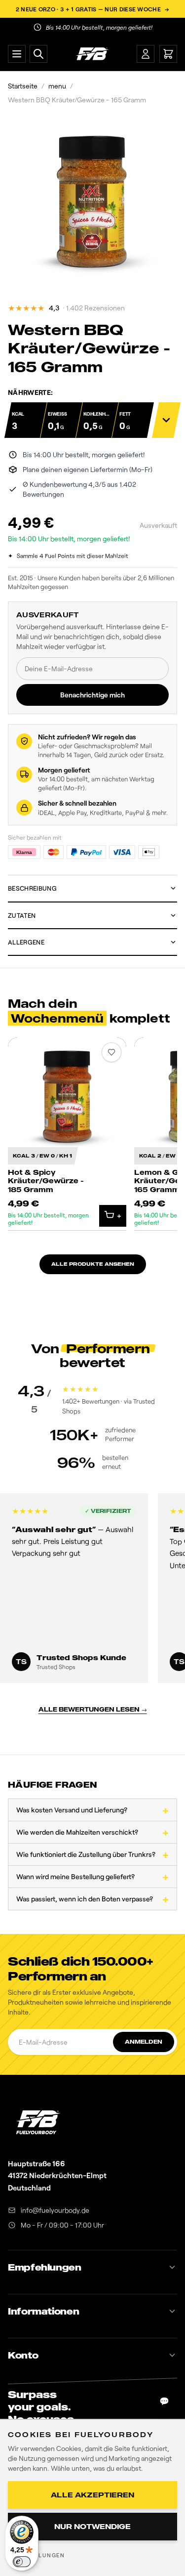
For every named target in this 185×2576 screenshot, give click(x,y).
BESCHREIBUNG (32, 888)
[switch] (22, 2562)
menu (57, 86)
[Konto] (146, 54)
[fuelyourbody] (92, 54)
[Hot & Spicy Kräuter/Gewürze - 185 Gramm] (67, 1134)
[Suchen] (38, 54)
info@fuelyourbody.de (55, 2210)
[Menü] (17, 54)
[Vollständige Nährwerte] (166, 420)
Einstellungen (38, 2555)
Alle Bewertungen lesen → (93, 1709)
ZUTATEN (22, 915)
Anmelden (144, 2042)
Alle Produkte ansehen (93, 1264)
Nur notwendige (92, 2526)
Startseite (23, 86)
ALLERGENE (26, 942)
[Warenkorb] (168, 54)
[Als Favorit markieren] (111, 1052)
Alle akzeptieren (92, 2495)
